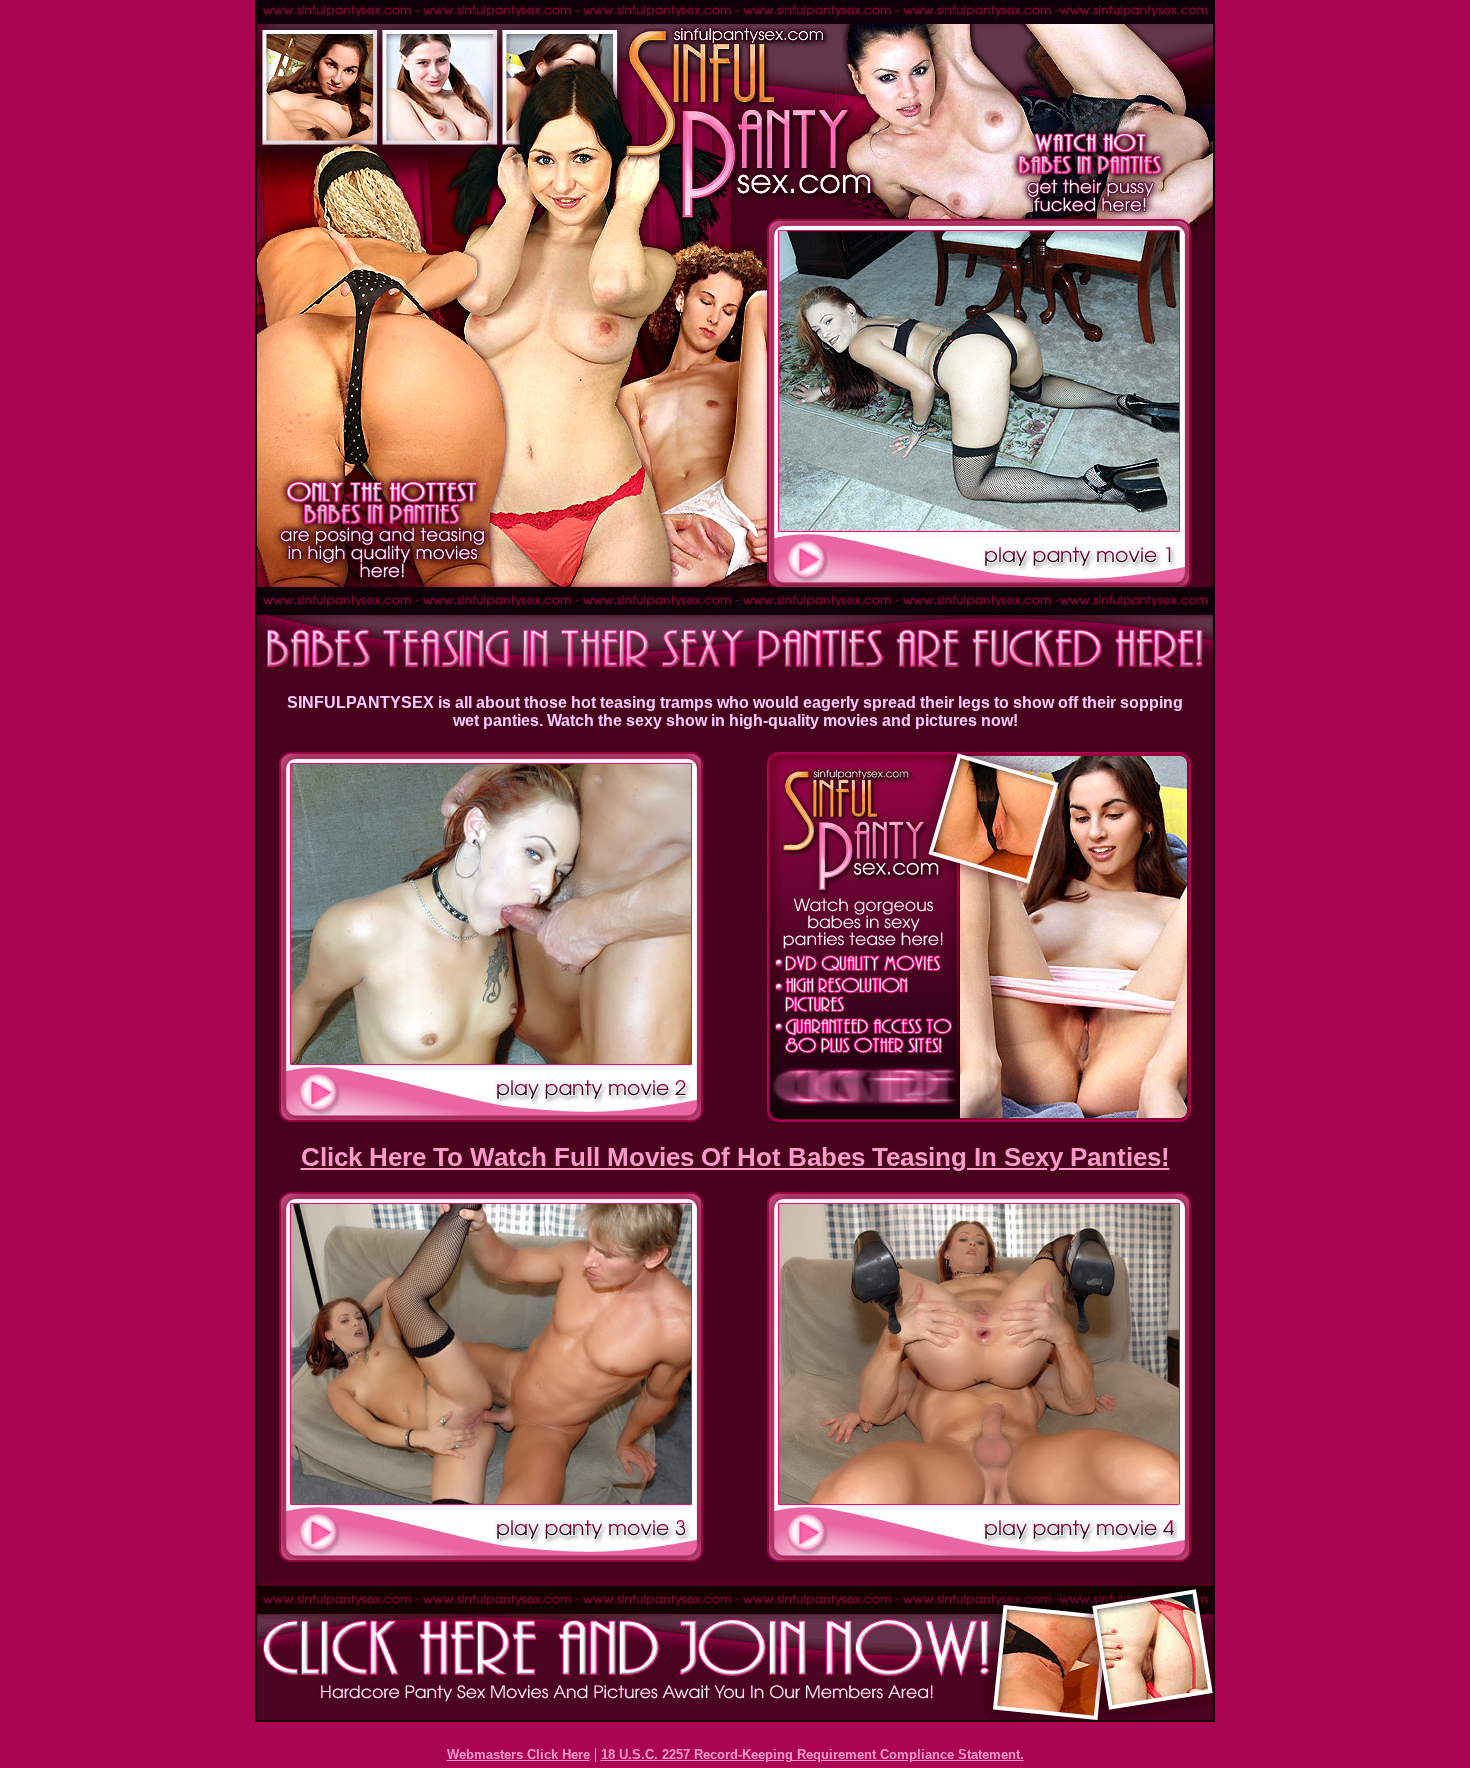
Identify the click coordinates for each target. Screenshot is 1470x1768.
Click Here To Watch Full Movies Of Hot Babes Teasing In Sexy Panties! (735, 1157)
